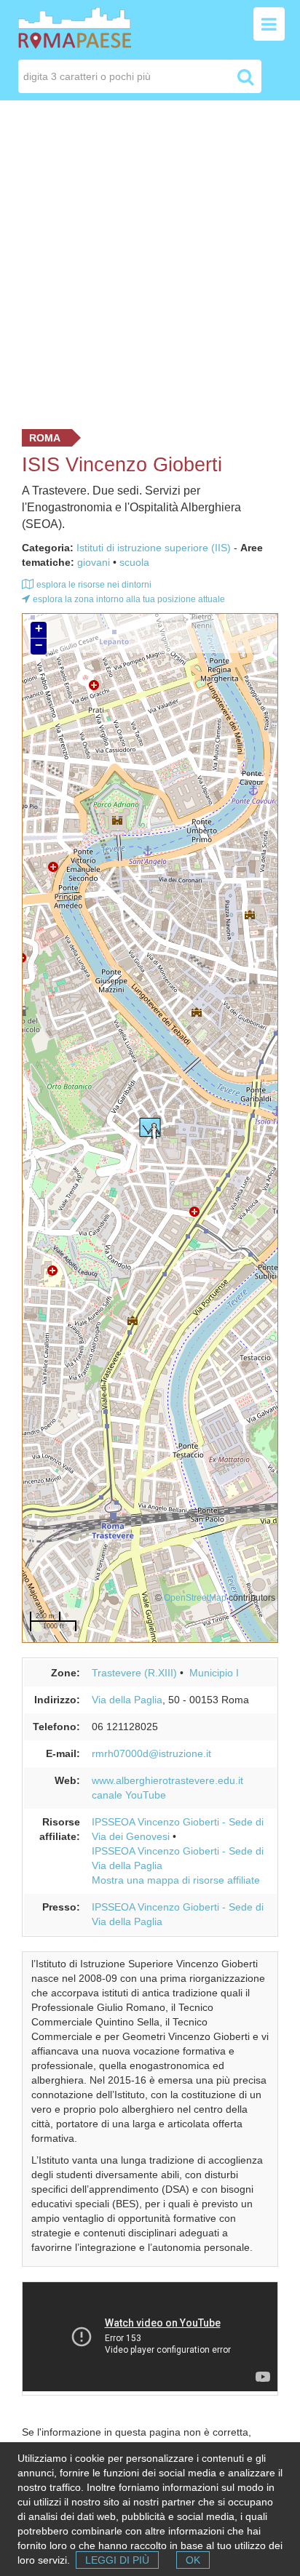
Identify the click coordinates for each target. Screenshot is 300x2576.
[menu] (269, 24)
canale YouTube (129, 1795)
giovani (94, 562)
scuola (134, 562)
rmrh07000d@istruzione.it (151, 1753)
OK (193, 2560)
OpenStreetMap (195, 1597)
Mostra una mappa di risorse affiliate (176, 1880)
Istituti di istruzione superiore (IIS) (154, 548)
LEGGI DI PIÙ (117, 2560)
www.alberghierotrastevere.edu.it (167, 1780)
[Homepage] (75, 27)
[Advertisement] (150, 261)
